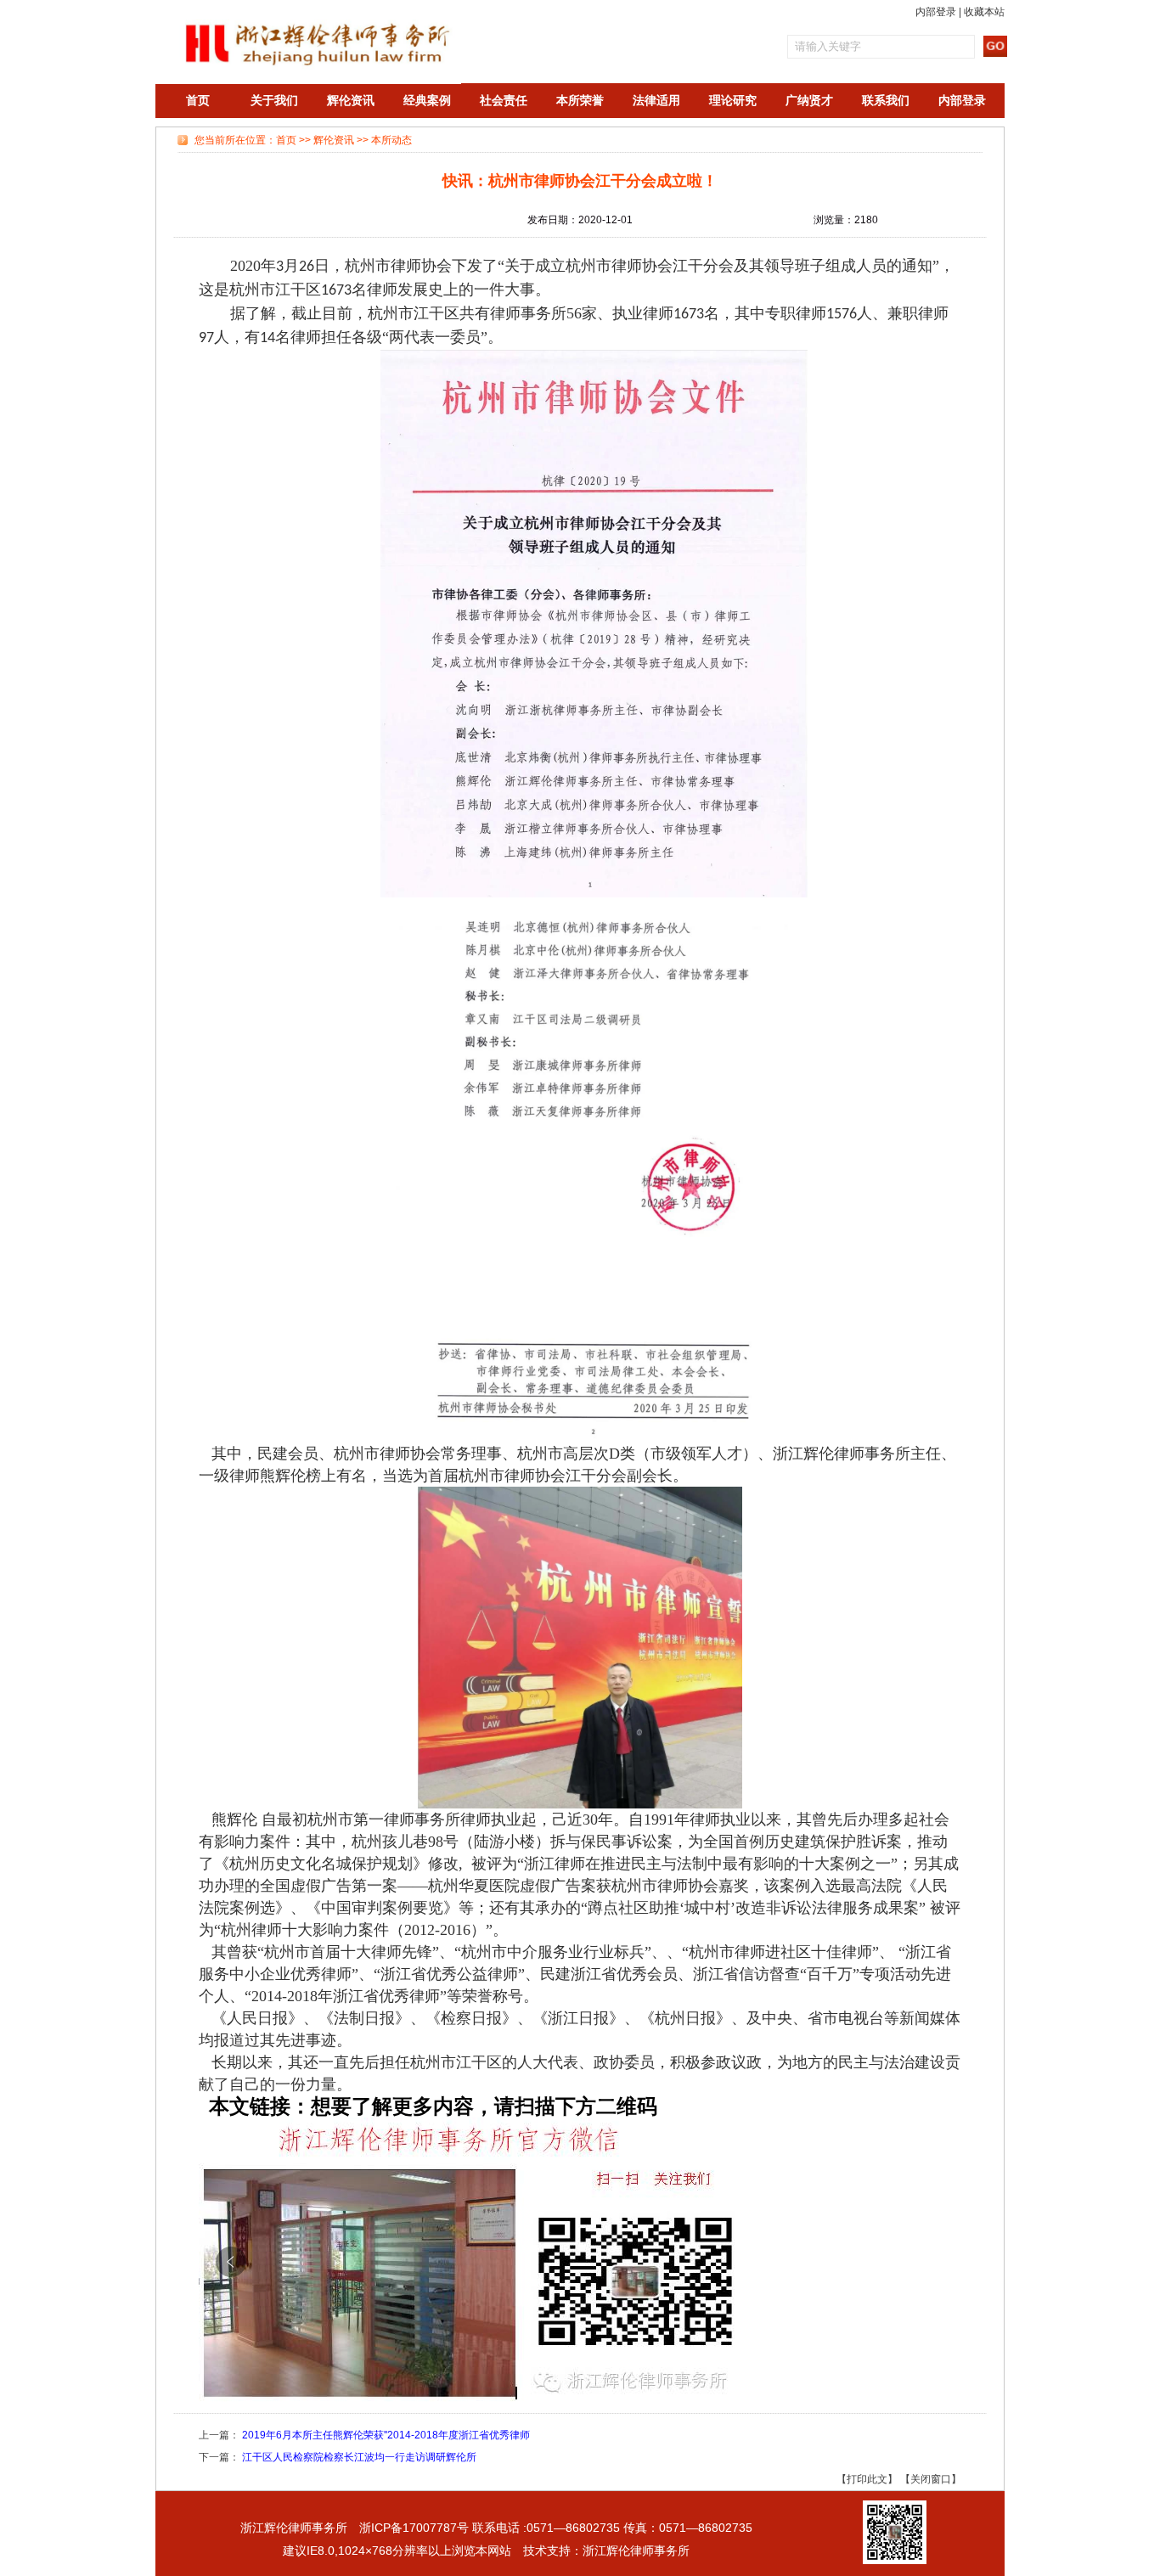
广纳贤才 (809, 100)
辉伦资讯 (351, 100)
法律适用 (656, 100)
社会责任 (504, 100)
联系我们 (886, 100)
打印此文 (867, 2479)
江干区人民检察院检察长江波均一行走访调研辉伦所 (359, 2457)
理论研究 (733, 100)
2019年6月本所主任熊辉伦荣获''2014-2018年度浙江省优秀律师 (386, 2435)
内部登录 (936, 12)
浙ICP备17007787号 (414, 2528)
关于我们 (274, 100)
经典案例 (427, 100)
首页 (198, 100)
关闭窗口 (931, 2479)
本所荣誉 (580, 100)
